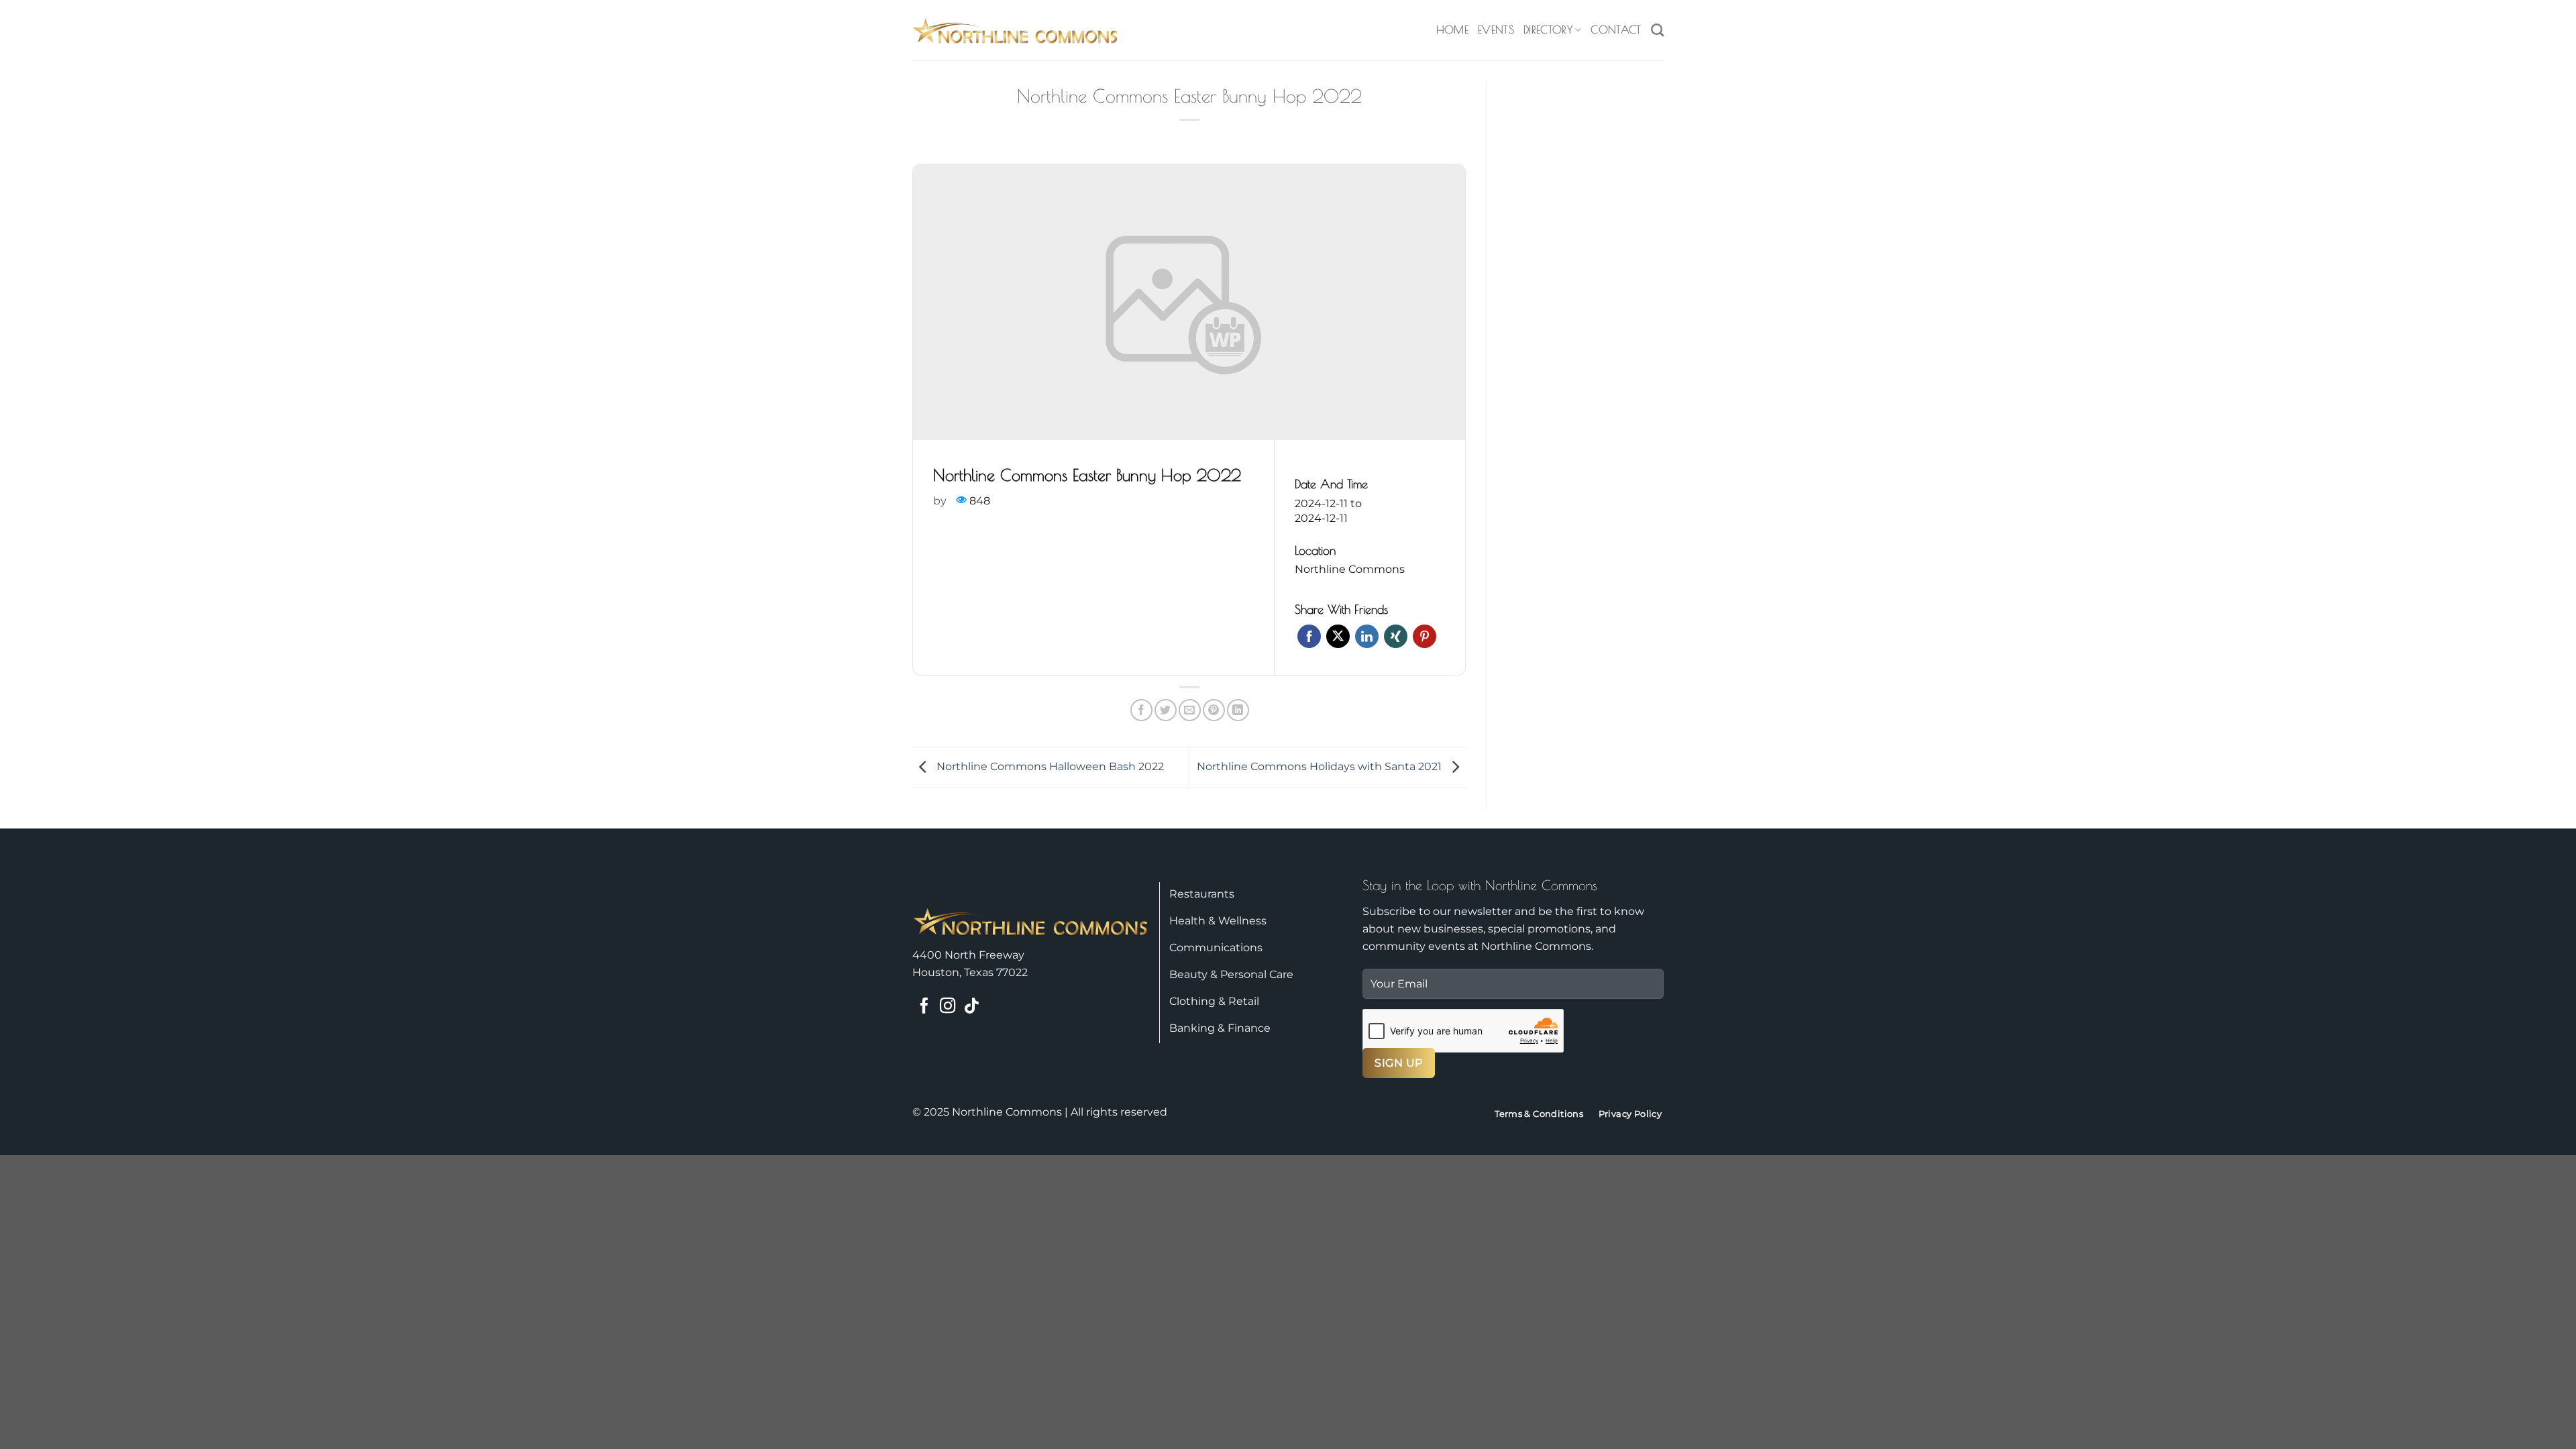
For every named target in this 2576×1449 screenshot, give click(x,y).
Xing (1396, 636)
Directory (1548, 30)
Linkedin (1367, 636)
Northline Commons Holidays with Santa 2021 (1321, 766)
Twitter (1338, 636)
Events (1496, 30)
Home (1452, 30)
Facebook (1309, 636)
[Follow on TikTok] (971, 1007)
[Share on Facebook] (1141, 710)
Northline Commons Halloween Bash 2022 (1049, 766)
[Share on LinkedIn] (1238, 710)
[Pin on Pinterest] (1214, 710)
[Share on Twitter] (1166, 710)
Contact (1616, 30)
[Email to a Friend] (1190, 710)
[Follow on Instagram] (948, 1007)
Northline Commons (1350, 569)
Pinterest (1425, 636)
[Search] (1657, 30)
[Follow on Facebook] (924, 1007)
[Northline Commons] (1016, 30)
